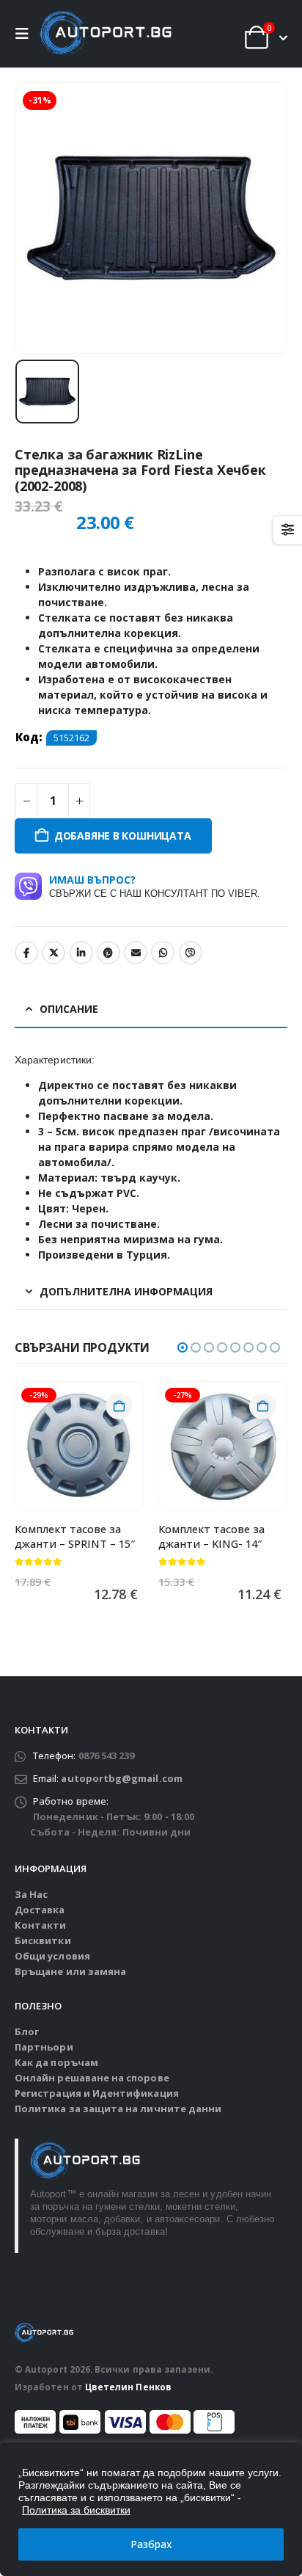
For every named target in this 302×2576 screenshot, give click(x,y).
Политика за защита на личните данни (118, 2109)
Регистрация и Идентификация (97, 2093)
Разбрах (151, 2544)
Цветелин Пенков (128, 2387)
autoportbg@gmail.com (121, 1778)
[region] (151, 2509)
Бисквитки (43, 1940)
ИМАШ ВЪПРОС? (155, 886)
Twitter (54, 953)
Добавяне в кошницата (123, 836)
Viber (191, 953)
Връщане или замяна (70, 1971)
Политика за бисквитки (76, 2510)
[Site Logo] (106, 34)
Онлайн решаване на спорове (92, 2078)
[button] (26, 34)
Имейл (136, 953)
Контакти (41, 1925)
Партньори (44, 2047)
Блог (27, 2031)
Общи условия (52, 1956)
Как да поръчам (56, 2062)
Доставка (40, 1910)
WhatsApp (163, 953)
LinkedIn (81, 953)
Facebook (26, 953)
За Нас (31, 1894)
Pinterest (108, 953)
